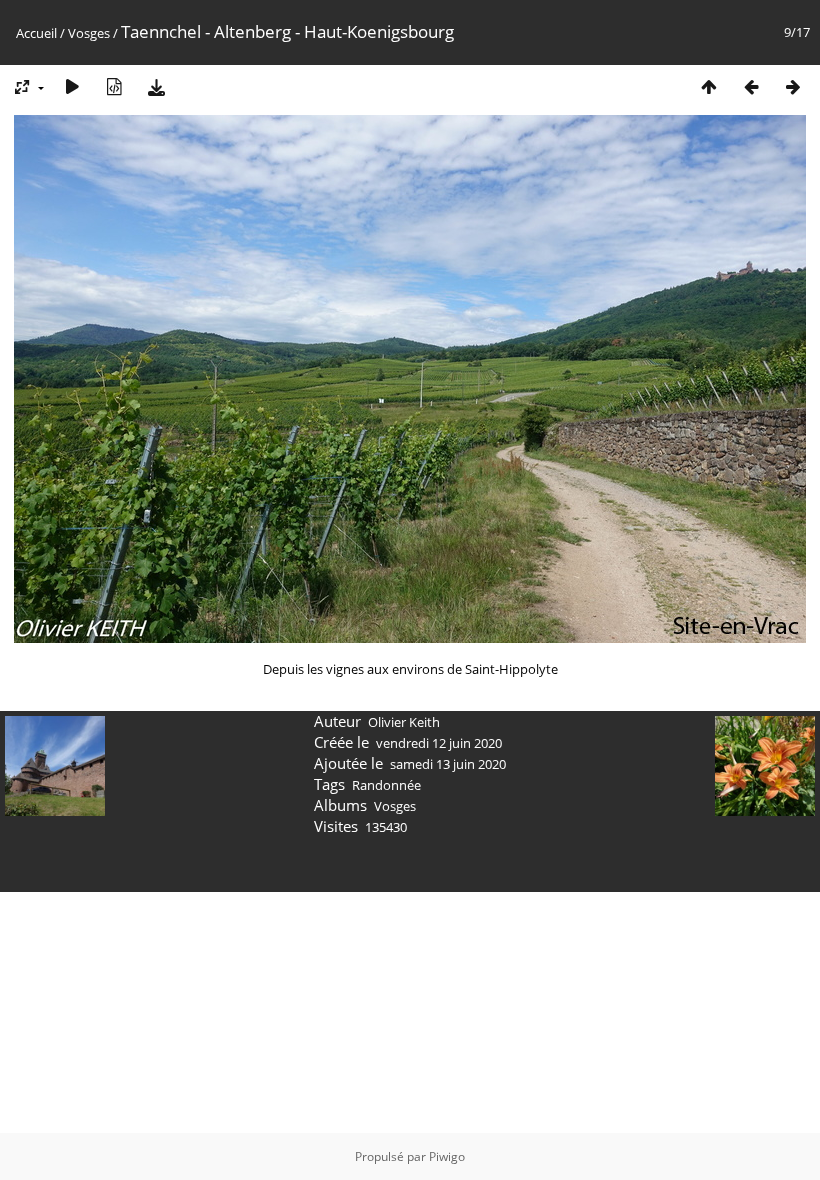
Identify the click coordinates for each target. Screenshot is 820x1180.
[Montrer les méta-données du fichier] (114, 86)
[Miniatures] (709, 86)
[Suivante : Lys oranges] (793, 86)
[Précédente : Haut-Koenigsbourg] (751, 86)
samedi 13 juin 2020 (448, 764)
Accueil (36, 33)
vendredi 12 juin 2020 (439, 743)
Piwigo (447, 1156)
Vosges (89, 33)
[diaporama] (72, 86)
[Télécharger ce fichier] (156, 86)
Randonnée (386, 785)
